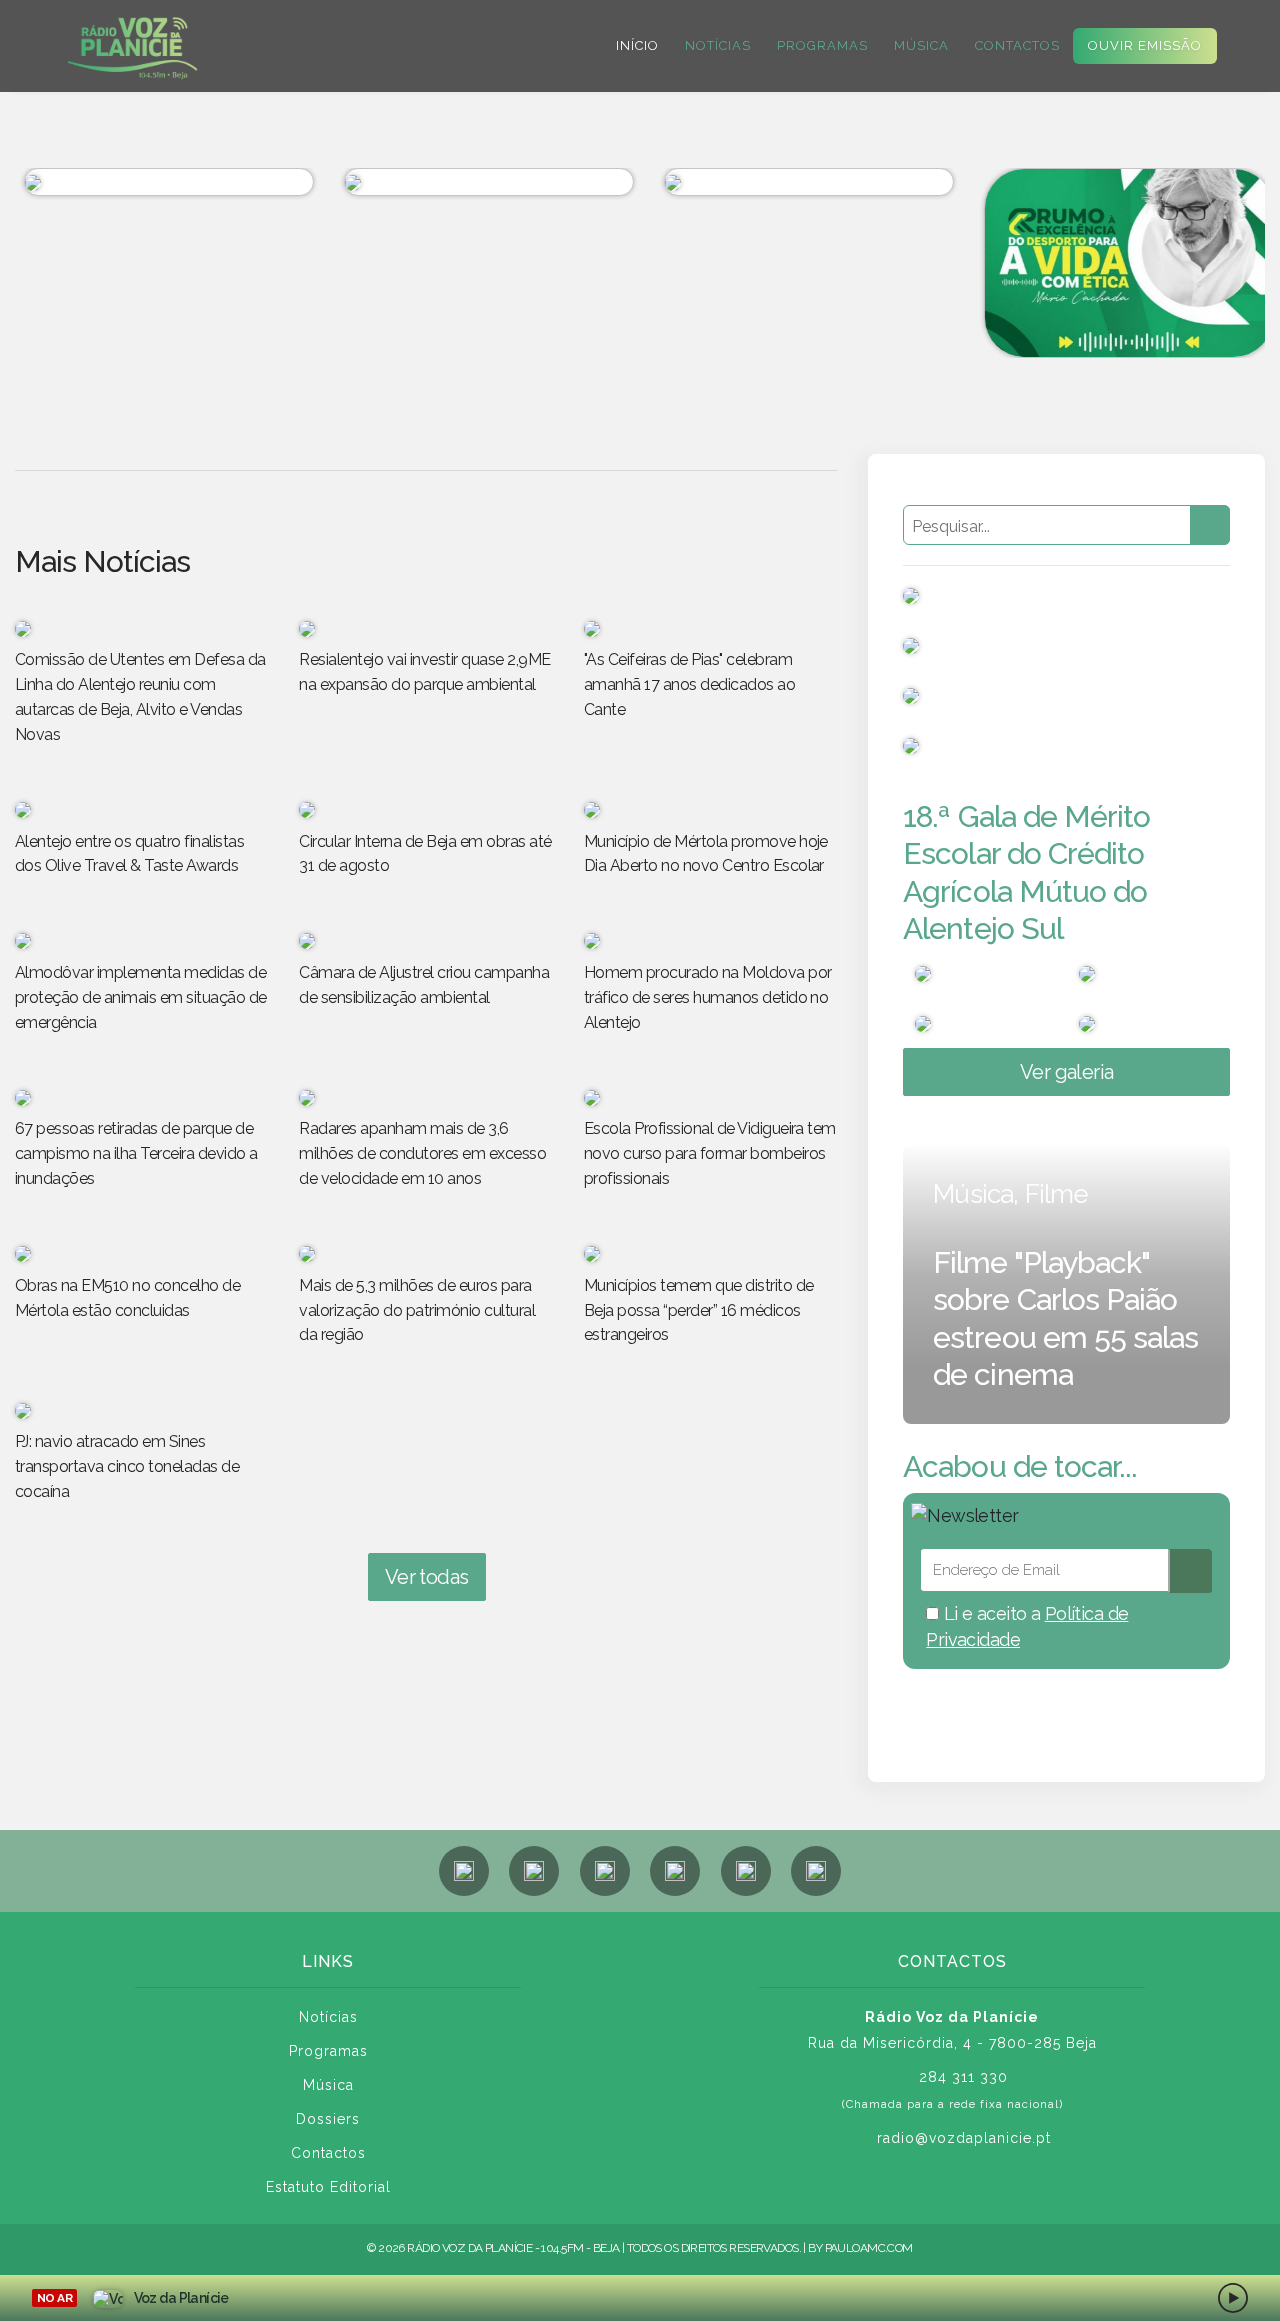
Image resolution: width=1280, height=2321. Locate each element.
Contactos (1017, 45)
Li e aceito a (1027, 1626)
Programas (822, 45)
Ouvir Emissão (1145, 45)
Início (637, 45)
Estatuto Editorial (328, 2187)
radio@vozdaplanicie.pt (964, 2138)
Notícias (718, 45)
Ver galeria (1067, 1072)
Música (921, 45)
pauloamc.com (869, 2248)
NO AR (54, 2298)
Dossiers (328, 2119)
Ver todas (427, 1577)
